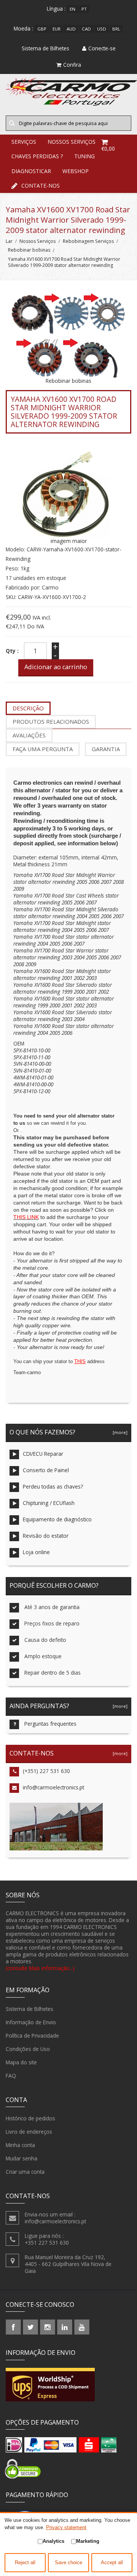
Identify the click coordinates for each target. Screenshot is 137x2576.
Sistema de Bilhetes (29, 2009)
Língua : (56, 9)
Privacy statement (66, 2527)
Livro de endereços (29, 2132)
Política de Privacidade (32, 2036)
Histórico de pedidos (30, 2118)
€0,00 (108, 149)
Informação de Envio (31, 2022)
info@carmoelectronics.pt (53, 1787)
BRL (116, 29)
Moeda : (23, 28)
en (72, 9)
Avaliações (29, 735)
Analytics (53, 2541)
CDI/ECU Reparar (43, 1454)
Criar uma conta (25, 2172)
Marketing (88, 2541)
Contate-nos (41, 185)
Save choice (68, 2563)
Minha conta (20, 2145)
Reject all (25, 2563)
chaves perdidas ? (37, 156)
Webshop (76, 171)
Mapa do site (21, 2062)
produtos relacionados (51, 721)
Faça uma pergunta (43, 749)
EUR (57, 29)
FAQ (11, 2076)
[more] (119, 1432)
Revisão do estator (46, 1536)
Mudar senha (22, 2158)
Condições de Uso (28, 2049)
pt (84, 9)
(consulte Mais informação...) (40, 1968)
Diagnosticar (31, 171)
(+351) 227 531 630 (46, 1771)
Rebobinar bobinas (29, 250)
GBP (42, 29)
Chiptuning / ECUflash (49, 1503)
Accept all (112, 2563)
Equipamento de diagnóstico (57, 1519)
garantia (106, 749)
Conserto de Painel (46, 1470)
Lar (9, 241)
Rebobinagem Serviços (88, 241)
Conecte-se (102, 48)
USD (102, 29)
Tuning (84, 156)
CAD (86, 29)
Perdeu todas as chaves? (53, 1486)
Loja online (36, 1552)
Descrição (28, 708)
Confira (72, 65)
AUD (71, 29)
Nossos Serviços (37, 241)
